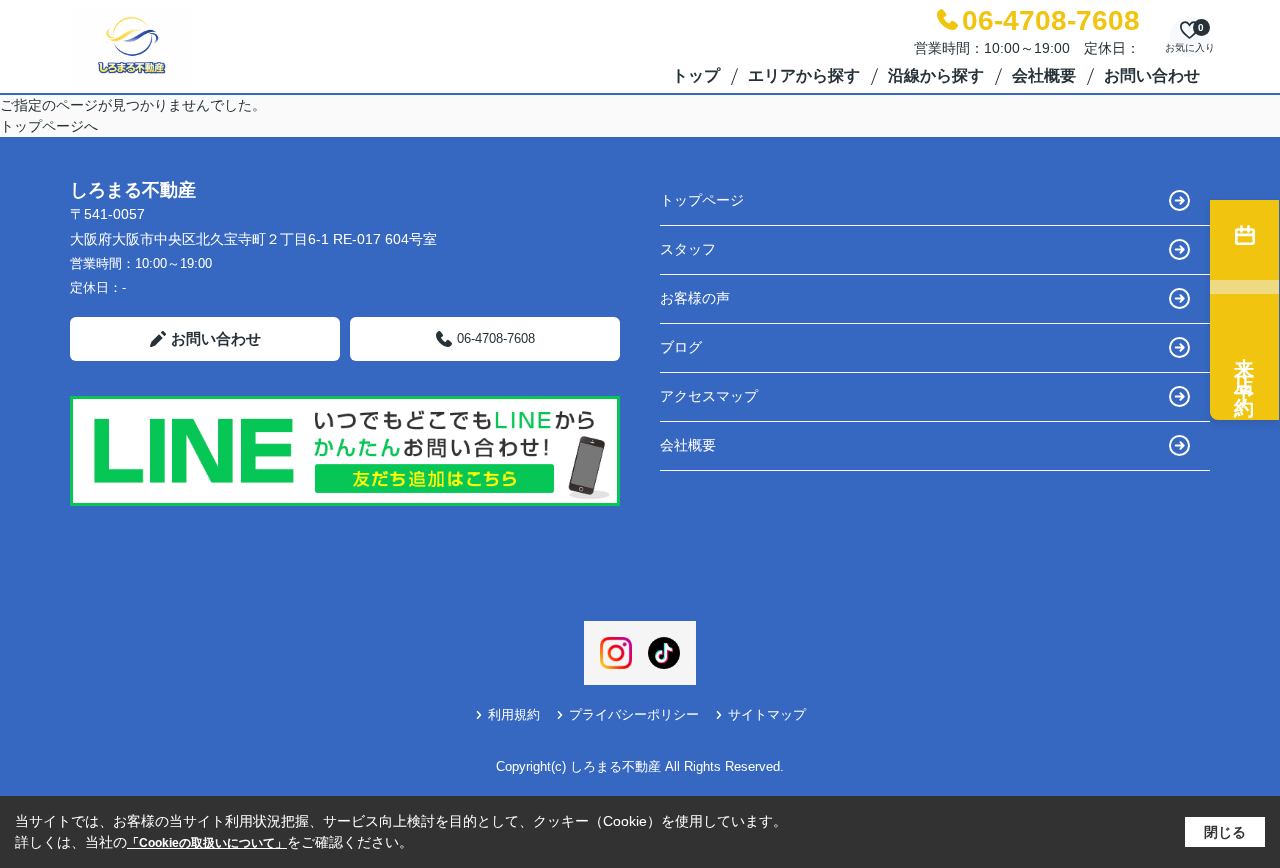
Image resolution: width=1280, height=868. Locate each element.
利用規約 (514, 714)
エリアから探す (804, 75)
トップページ (702, 200)
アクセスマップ (709, 396)
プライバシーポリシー (634, 714)
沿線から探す (936, 75)
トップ (696, 75)
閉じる (1225, 832)
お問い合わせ (1152, 75)
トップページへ (49, 126)
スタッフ (688, 249)
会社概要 (1044, 75)
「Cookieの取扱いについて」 (207, 843)
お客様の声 (695, 298)
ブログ (681, 347)
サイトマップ (767, 714)
